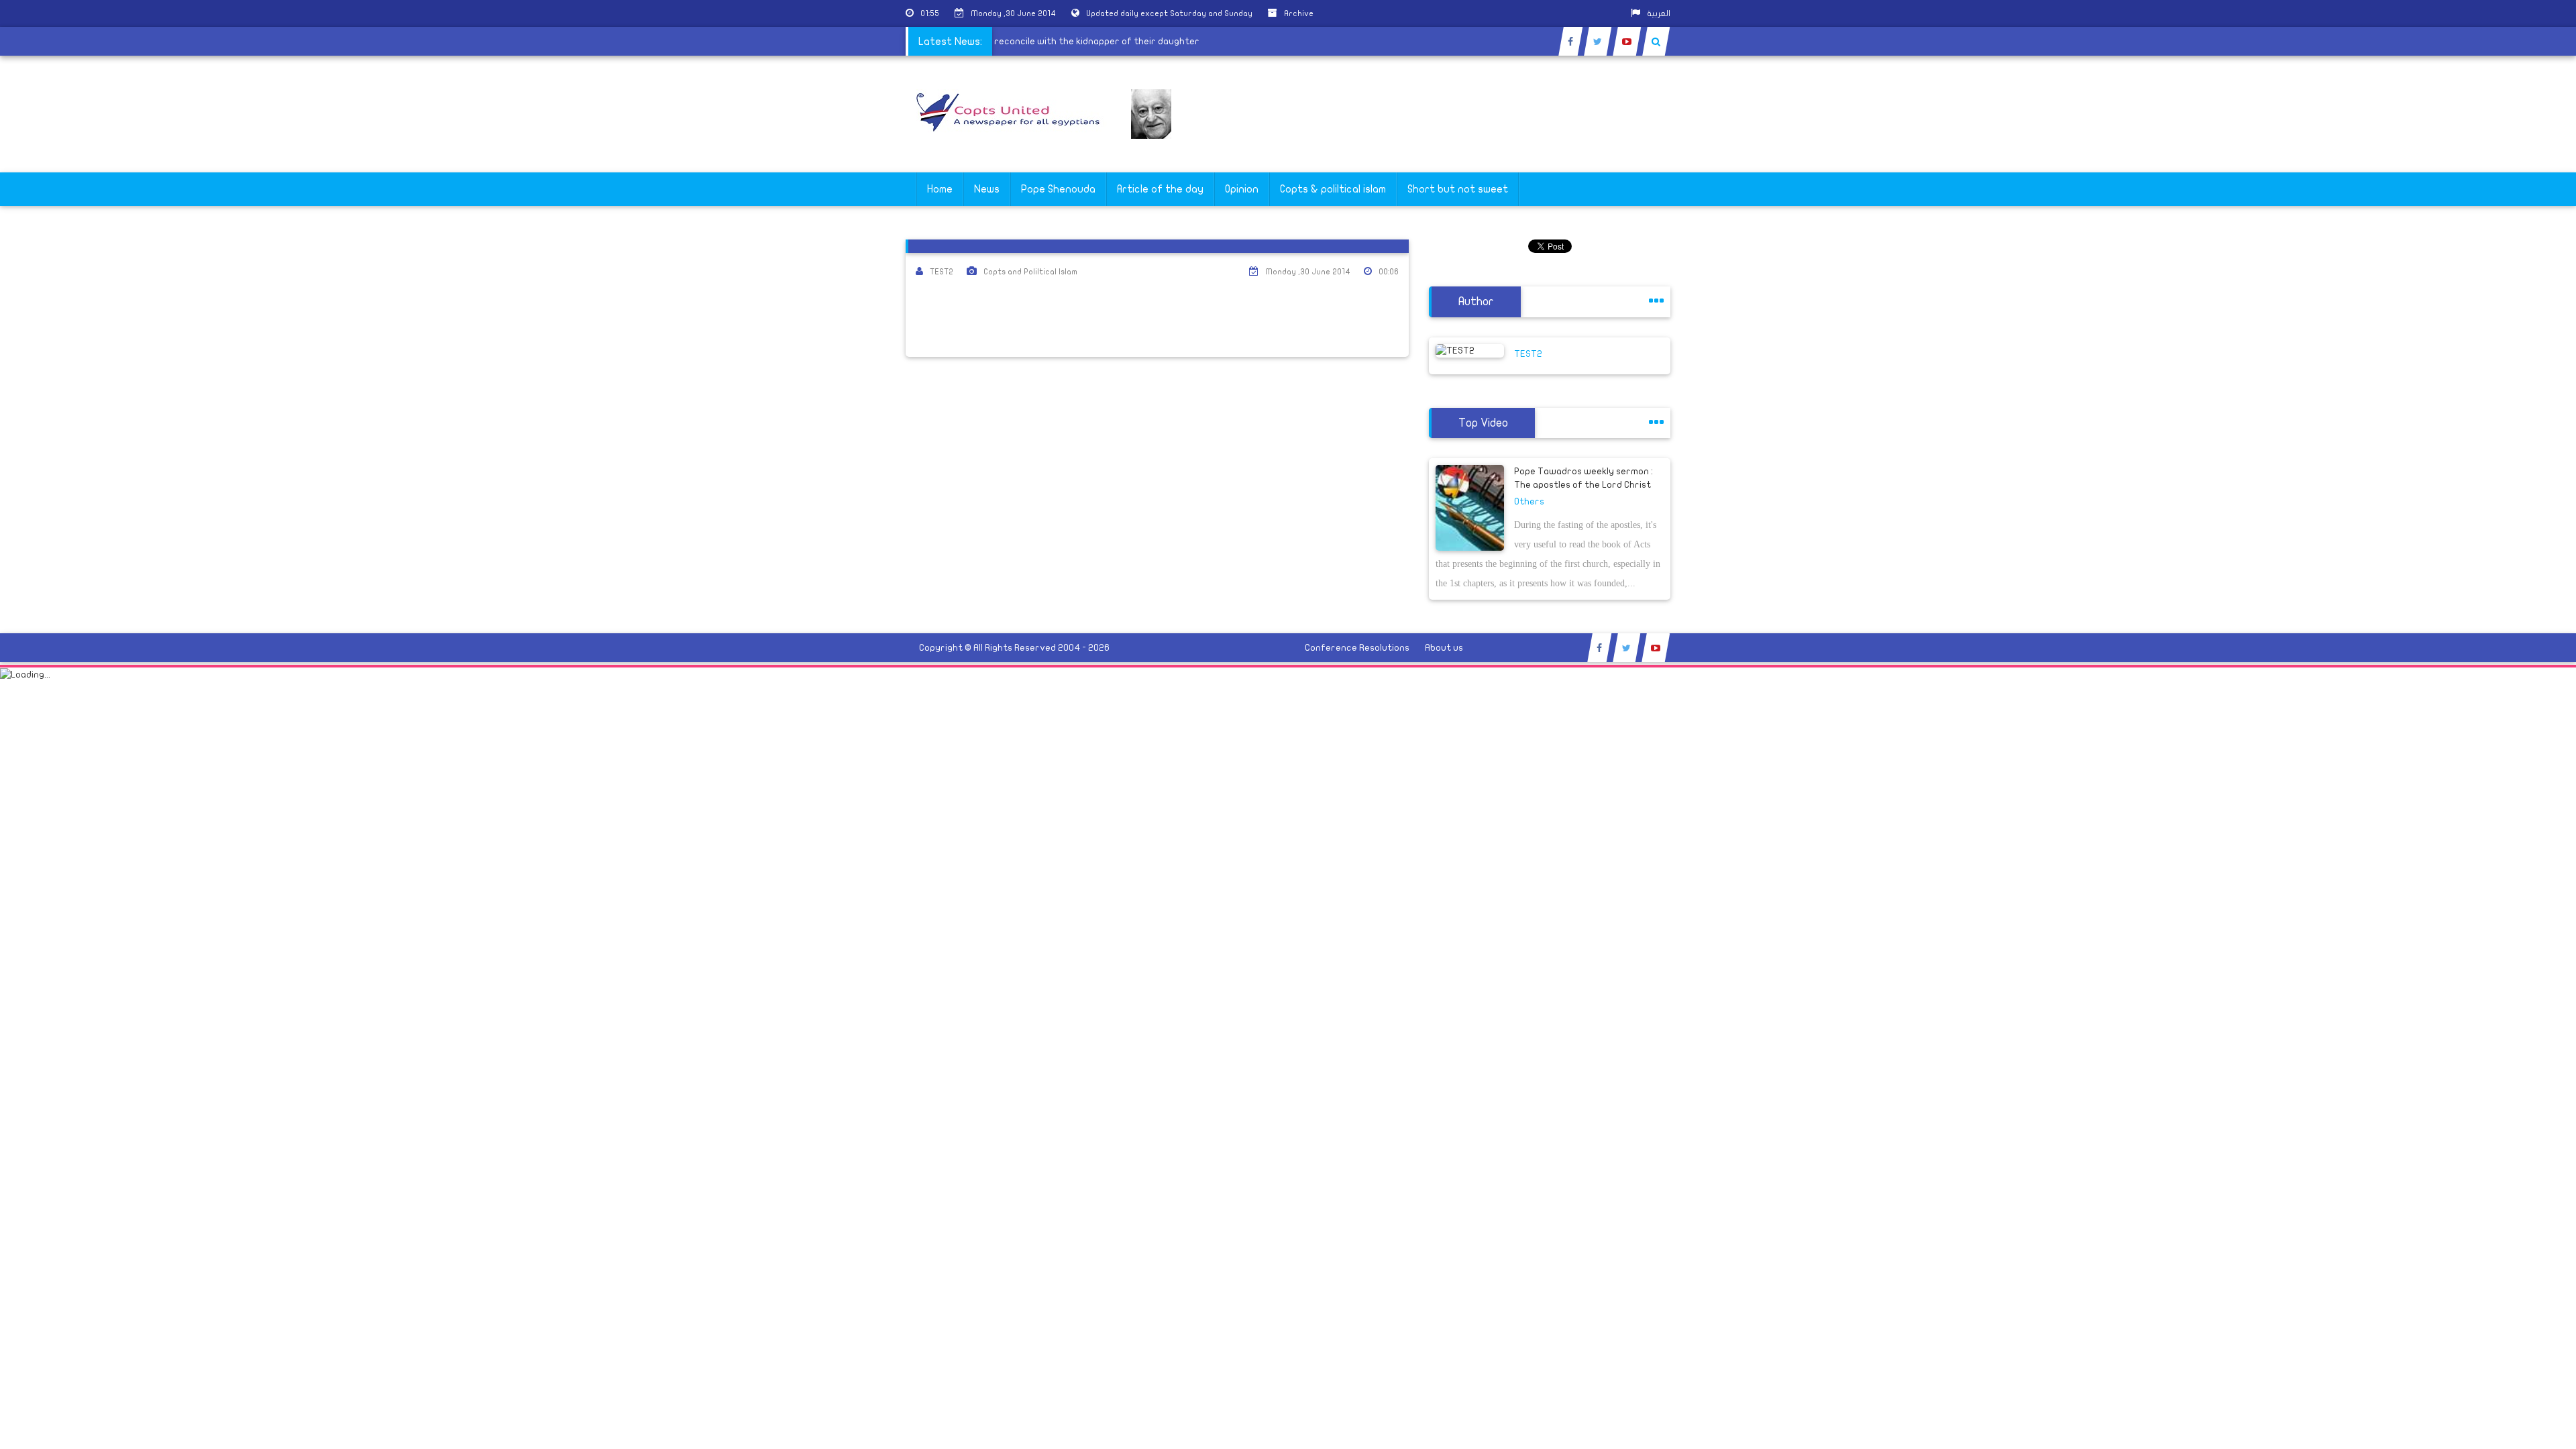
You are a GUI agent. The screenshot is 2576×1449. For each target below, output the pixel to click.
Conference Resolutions (1357, 648)
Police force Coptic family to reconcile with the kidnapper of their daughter (1053, 41)
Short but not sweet (1458, 189)
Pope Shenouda (1058, 189)
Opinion (1242, 189)
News (987, 189)
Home (940, 189)
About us (1444, 648)
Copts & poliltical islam (1333, 189)
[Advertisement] (2512, 424)
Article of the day (1160, 189)
